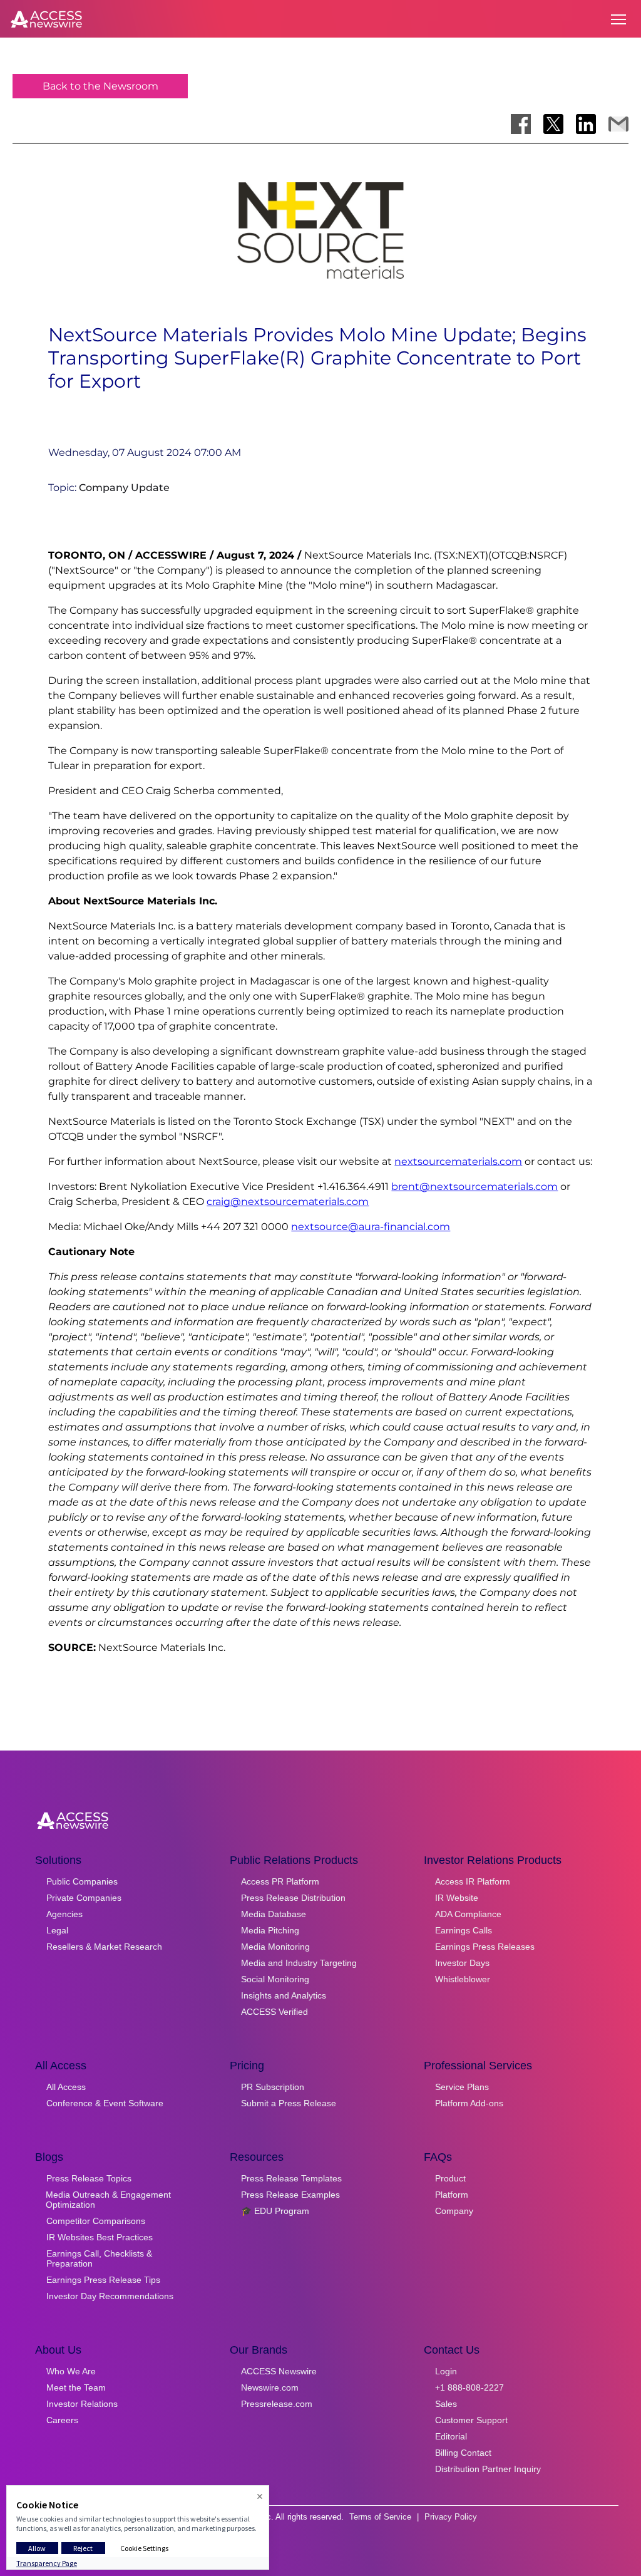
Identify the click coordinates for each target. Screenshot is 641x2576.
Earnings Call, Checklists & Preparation (99, 2258)
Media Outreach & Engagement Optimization (108, 2200)
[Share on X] (553, 124)
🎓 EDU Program (275, 2211)
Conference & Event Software (105, 2103)
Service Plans (462, 2087)
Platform (452, 2195)
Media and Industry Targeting (299, 1963)
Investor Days (462, 1963)
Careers (62, 2420)
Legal (57, 1930)
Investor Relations (82, 2404)
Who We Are (71, 2371)
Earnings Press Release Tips (103, 2280)
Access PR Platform (280, 1881)
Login (446, 2371)
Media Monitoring (275, 1947)
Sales (446, 2404)
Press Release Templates (291, 2178)
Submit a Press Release (289, 2103)
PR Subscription (273, 2087)
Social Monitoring (275, 1979)
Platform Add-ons (469, 2103)
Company (454, 2211)
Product (450, 2178)
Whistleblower (463, 1979)
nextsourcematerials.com (458, 1161)
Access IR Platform (473, 1881)
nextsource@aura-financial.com (371, 1227)
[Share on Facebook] (521, 124)
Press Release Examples (290, 2195)
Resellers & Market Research (104, 1947)
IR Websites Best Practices (100, 2237)
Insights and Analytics (284, 1995)
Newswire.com (270, 2387)
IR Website (457, 1898)
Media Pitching (270, 1930)
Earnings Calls (464, 1930)
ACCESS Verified (274, 2012)
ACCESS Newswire (279, 2371)
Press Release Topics (89, 2178)
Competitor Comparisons (96, 2221)
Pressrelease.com (277, 2404)
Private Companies (84, 1898)
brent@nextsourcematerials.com (474, 1187)
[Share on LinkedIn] (586, 124)
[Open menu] (618, 19)
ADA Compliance (468, 1914)
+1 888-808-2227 (469, 2387)
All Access (66, 2087)
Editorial (451, 2436)
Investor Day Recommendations (110, 2296)
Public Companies (82, 1881)
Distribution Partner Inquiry (488, 2469)
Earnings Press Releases (485, 1947)
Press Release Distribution (293, 1898)
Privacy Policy (451, 2517)
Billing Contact (463, 2453)
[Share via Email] (618, 124)
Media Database (274, 1914)
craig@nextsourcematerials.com (288, 1202)
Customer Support (471, 2420)
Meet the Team (76, 2387)
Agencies (64, 1914)
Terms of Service (380, 2517)
